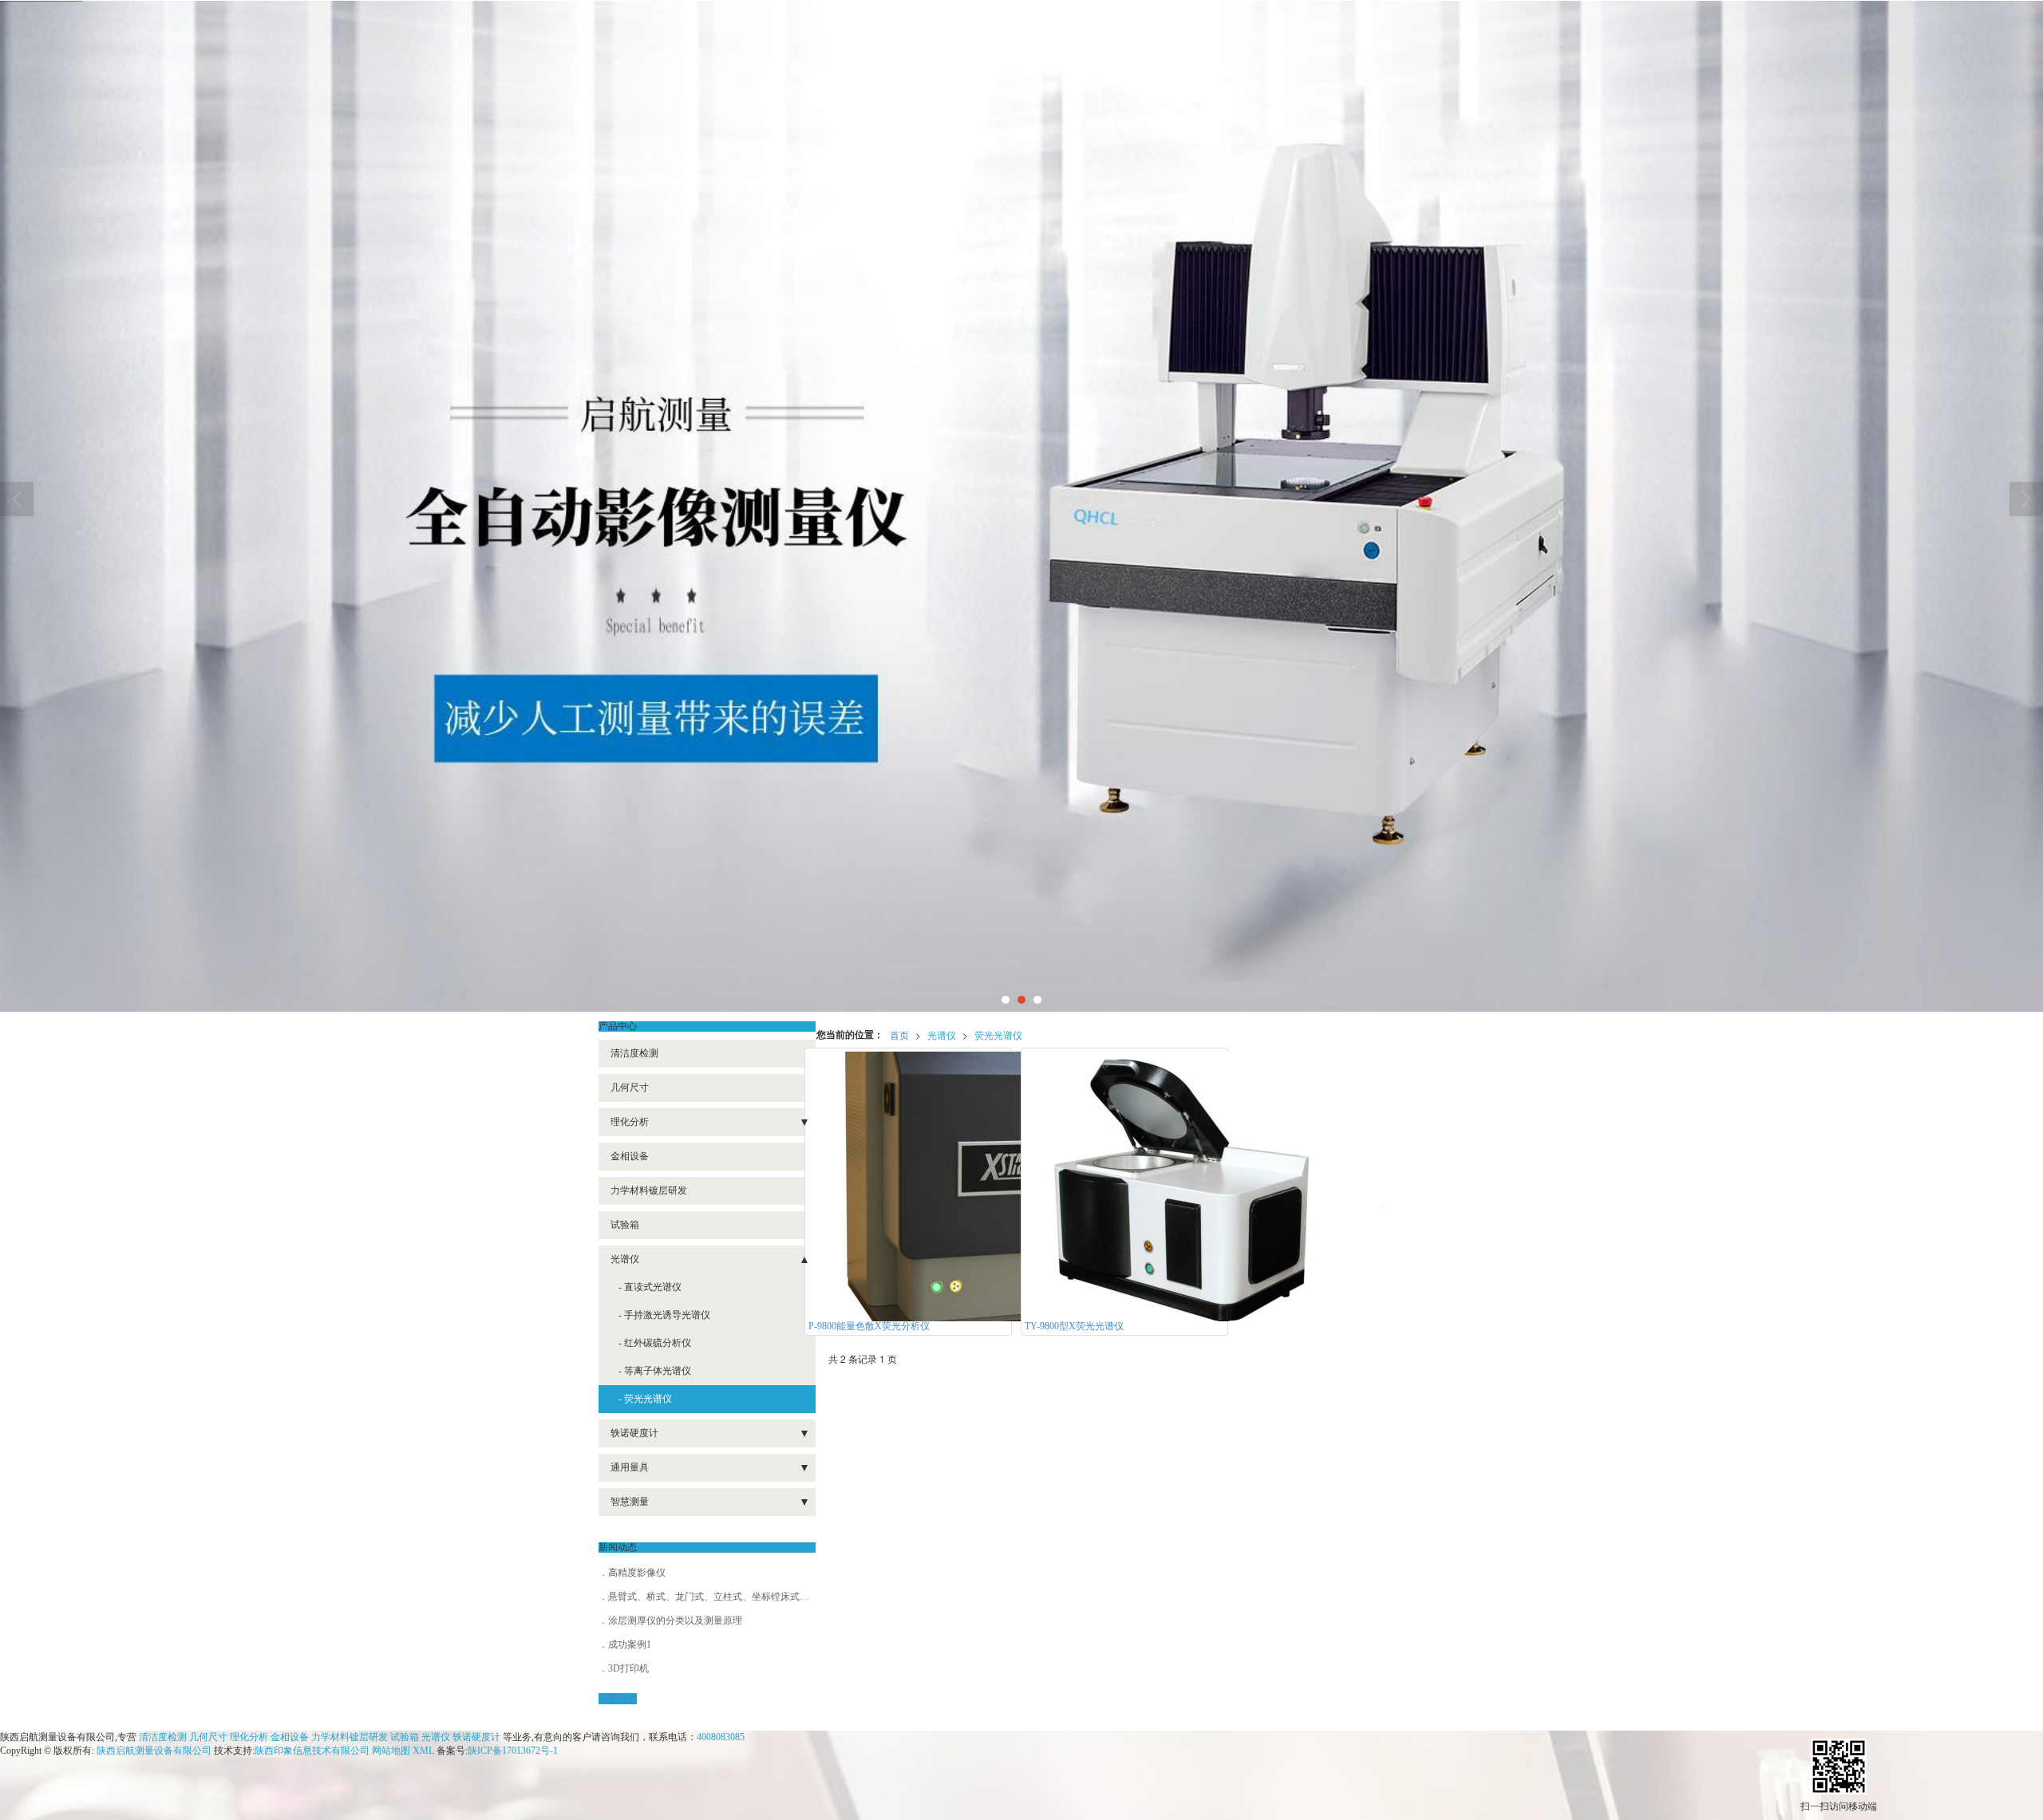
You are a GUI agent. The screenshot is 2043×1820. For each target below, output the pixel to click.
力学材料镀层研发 (649, 1190)
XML (423, 1751)
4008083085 (721, 1737)
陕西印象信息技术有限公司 (312, 1751)
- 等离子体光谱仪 (655, 1371)
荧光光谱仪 (998, 1034)
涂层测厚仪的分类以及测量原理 (675, 1621)
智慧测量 (630, 1502)
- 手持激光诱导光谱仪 (664, 1315)
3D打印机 (628, 1668)
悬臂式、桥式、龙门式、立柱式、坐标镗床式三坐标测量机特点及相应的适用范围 (780, 1597)
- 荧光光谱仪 (645, 1399)
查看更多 (618, 1699)
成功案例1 (630, 1644)
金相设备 (630, 1156)
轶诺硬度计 (634, 1433)
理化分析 (630, 1122)
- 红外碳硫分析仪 (655, 1343)
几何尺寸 (630, 1088)
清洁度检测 (634, 1053)
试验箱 (625, 1225)
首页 (899, 1034)
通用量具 (630, 1467)
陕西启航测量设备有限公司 (154, 1751)
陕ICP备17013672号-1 (513, 1751)
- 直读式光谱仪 (650, 1287)
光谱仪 (942, 1034)
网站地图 (391, 1751)
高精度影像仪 (637, 1573)
